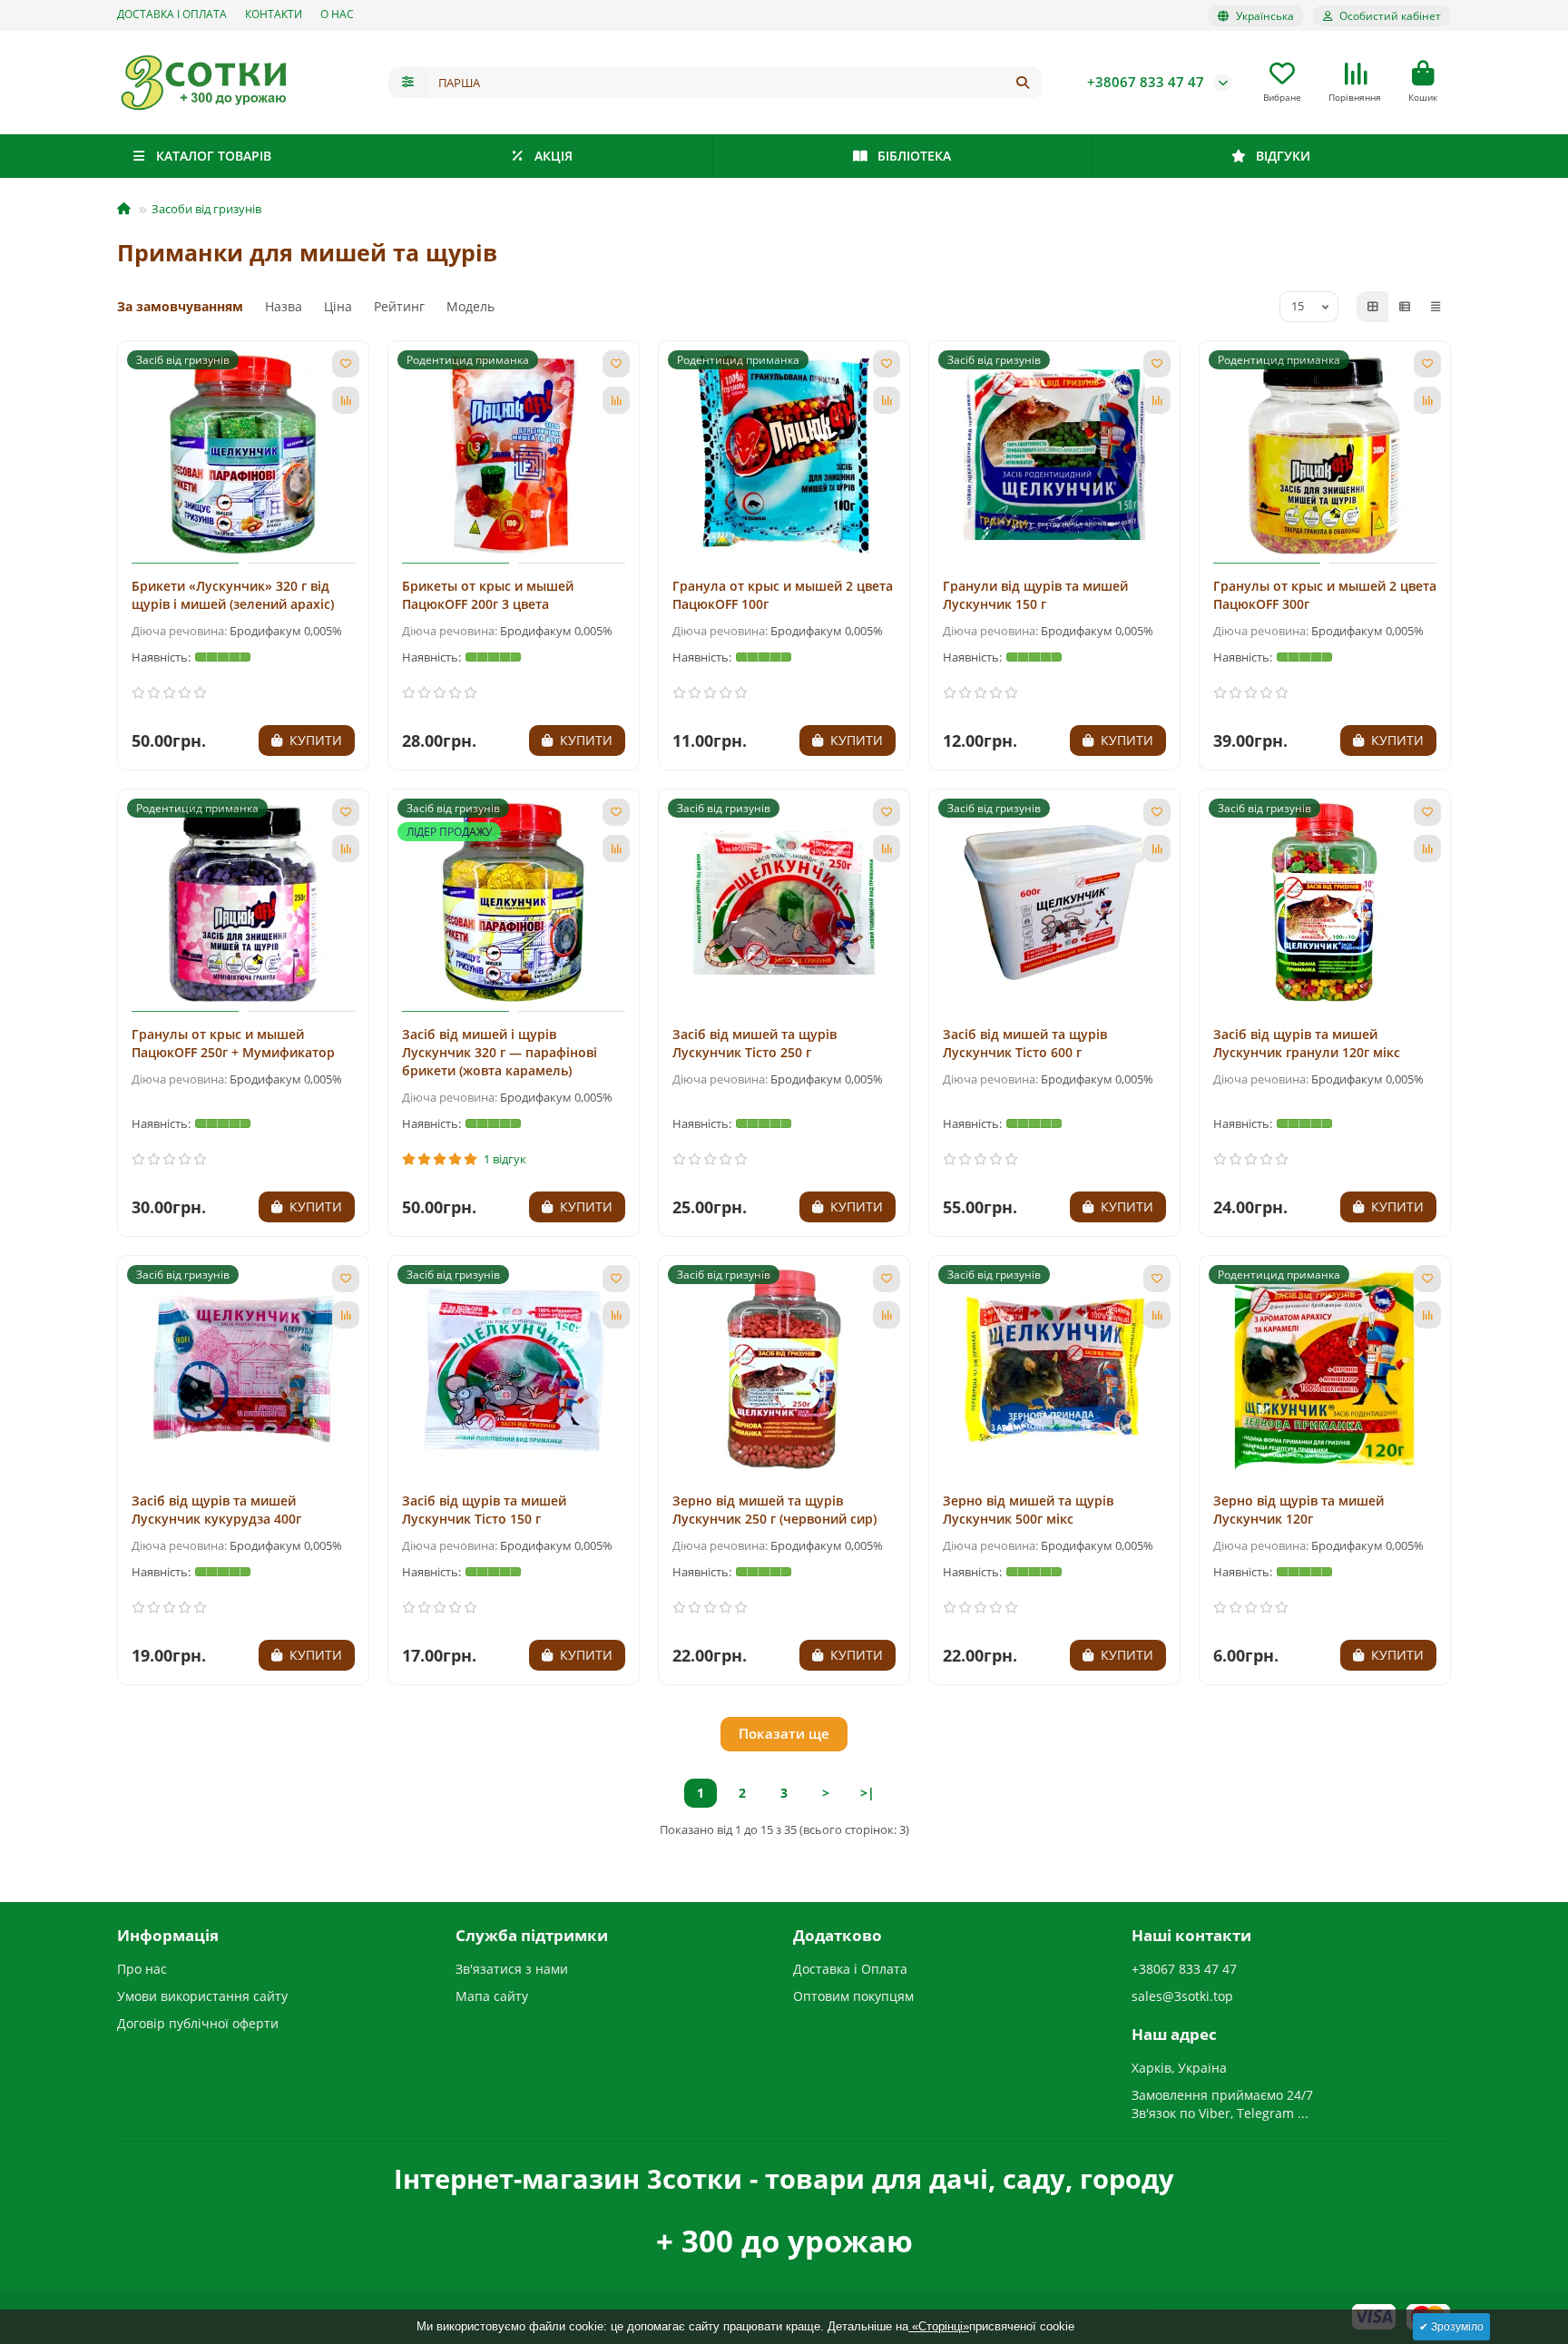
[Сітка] (1373, 307)
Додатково (838, 1935)
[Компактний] (1436, 307)
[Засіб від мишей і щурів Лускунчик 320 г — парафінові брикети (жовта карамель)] (514, 903)
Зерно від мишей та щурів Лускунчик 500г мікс (1028, 1510)
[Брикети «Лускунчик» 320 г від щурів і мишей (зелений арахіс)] (243, 455)
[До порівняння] (346, 400)
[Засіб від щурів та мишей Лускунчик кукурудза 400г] (243, 1369)
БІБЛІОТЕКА (914, 156)
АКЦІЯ (554, 156)
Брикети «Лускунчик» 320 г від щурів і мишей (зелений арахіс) (233, 595)
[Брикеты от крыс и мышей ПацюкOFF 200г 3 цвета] (514, 455)
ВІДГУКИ (1283, 156)
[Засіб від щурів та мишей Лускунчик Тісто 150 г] (514, 1369)
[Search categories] (408, 83)
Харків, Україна (1179, 2068)
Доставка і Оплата (850, 1969)
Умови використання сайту (202, 1996)
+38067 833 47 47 (1146, 82)
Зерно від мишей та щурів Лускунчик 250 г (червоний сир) (774, 1510)
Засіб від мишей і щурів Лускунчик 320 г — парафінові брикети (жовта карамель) (500, 1052)
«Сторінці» (939, 2326)
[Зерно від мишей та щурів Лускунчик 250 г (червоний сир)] (784, 1369)
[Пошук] (1023, 83)
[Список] (1405, 307)
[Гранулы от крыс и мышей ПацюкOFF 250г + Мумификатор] (243, 903)
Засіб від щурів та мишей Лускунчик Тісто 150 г (484, 1510)
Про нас (142, 1969)
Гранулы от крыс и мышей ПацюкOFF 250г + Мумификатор (233, 1043)
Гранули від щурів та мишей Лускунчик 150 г (1035, 595)
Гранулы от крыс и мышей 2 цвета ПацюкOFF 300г (1325, 595)
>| (867, 1793)
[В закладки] (346, 364)
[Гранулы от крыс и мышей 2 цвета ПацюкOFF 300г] (1325, 455)
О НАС (337, 14)
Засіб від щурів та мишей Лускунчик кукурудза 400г (216, 1510)
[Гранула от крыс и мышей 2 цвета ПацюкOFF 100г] (784, 455)
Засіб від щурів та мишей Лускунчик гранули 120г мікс (1307, 1043)
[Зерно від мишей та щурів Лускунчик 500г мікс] (1054, 1369)
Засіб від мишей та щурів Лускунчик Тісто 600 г (1025, 1043)
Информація (168, 1935)
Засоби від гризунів (206, 209)
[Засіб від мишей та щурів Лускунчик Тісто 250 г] (784, 903)
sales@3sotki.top (1182, 1996)
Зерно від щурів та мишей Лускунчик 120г (1298, 1510)
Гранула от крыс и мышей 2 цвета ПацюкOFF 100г (783, 595)
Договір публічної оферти (198, 2023)
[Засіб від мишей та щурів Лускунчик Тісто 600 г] (1054, 903)
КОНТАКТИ (274, 14)
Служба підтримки (532, 1935)
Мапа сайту (492, 1996)
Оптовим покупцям (853, 1996)
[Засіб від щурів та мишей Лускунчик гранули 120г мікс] (1325, 903)
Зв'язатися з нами (512, 1969)
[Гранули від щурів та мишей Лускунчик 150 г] (1054, 455)
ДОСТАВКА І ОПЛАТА (172, 14)
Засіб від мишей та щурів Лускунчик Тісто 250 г (755, 1043)
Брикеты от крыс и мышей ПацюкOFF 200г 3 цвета (488, 595)
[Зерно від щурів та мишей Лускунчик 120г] (1325, 1369)
